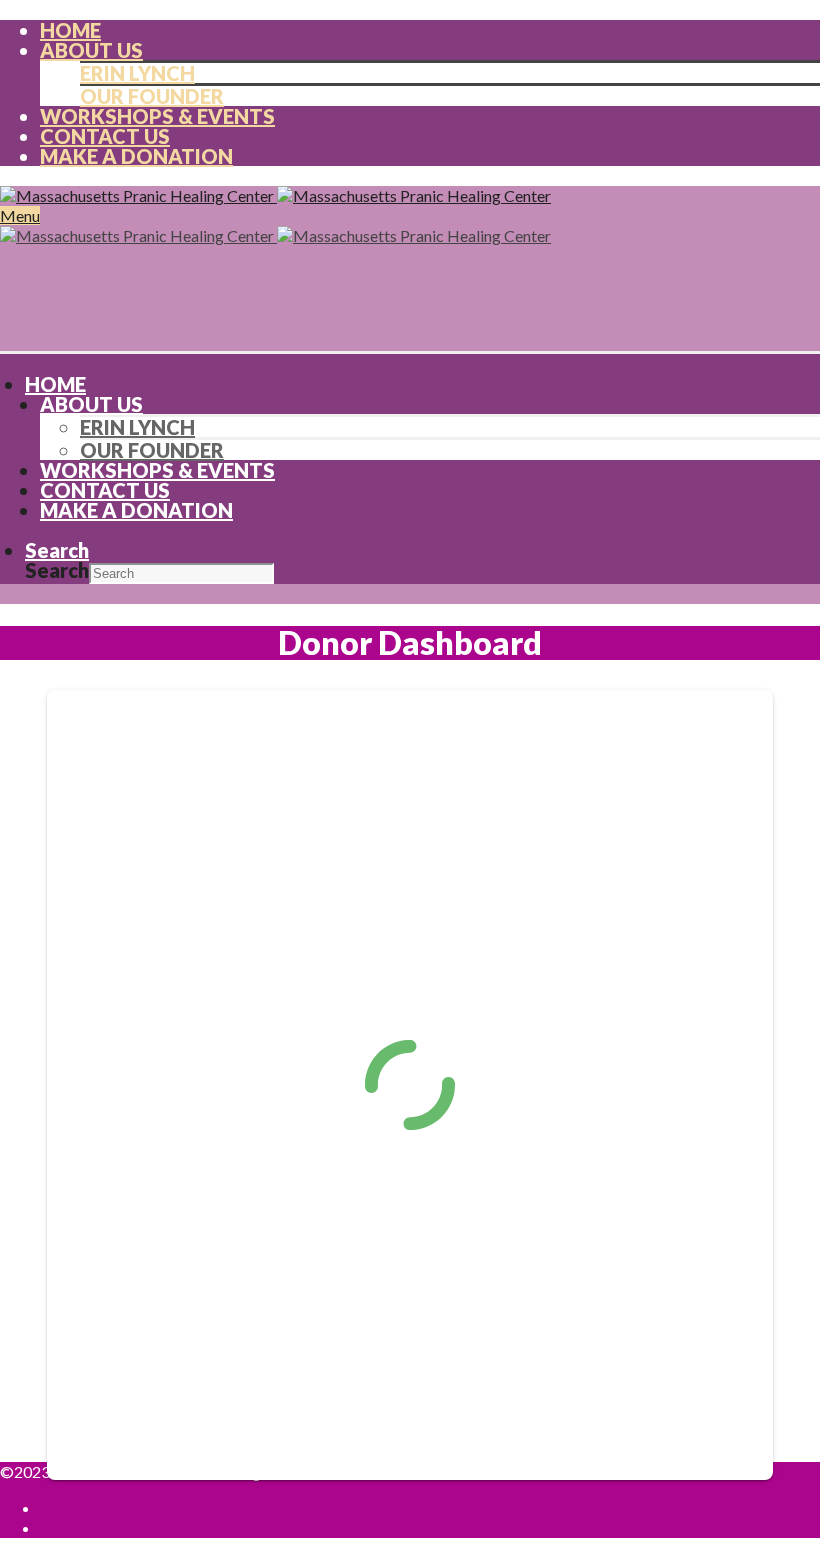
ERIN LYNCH (137, 73)
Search (57, 570)
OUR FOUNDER (152, 96)
